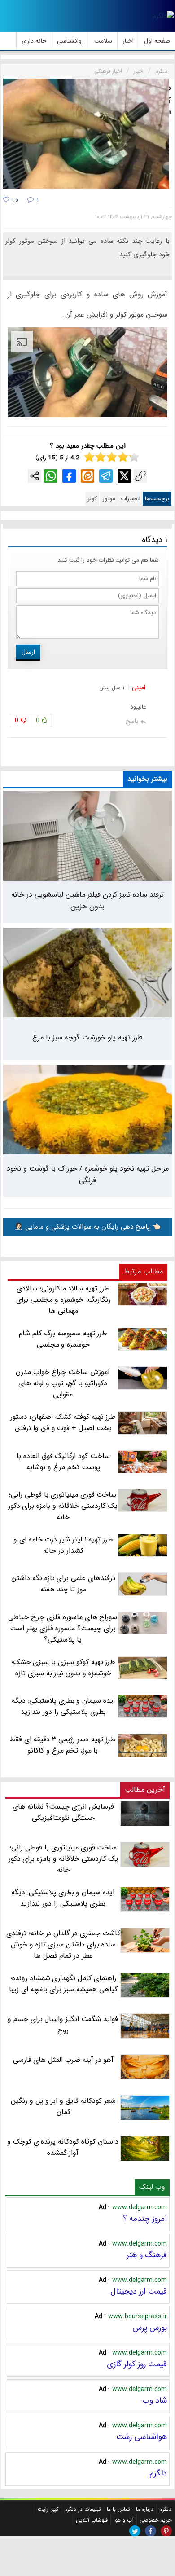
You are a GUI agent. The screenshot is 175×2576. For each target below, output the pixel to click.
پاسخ (132, 721)
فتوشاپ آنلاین (92, 2520)
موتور (109, 499)
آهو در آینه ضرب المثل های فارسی (63, 2060)
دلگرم (158, 2473)
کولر (92, 499)
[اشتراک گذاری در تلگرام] (106, 476)
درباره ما (145, 2509)
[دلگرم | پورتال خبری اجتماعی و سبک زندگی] (163, 16)
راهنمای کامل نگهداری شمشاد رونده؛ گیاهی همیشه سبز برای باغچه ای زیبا (63, 1984)
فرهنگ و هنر (147, 2255)
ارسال (28, 652)
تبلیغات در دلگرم (83, 2509)
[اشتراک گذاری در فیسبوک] (69, 476)
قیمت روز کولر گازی (137, 2364)
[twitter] (135, 2531)
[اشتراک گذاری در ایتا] (87, 476)
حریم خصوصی (155, 2520)
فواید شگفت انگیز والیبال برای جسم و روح (63, 2025)
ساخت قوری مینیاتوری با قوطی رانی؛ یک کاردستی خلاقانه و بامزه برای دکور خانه (63, 1859)
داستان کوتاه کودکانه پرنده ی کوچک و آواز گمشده (63, 2147)
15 (14, 200)
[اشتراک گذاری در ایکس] (124, 476)
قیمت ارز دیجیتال (139, 2291)
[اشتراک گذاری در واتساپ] (51, 476)
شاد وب (155, 2400)
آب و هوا (124, 2520)
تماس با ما (118, 2509)
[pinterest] (166, 2531)
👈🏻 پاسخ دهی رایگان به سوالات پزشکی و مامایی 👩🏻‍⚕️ (87, 1227)
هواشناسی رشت (142, 2437)
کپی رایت (48, 2509)
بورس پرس (150, 2328)
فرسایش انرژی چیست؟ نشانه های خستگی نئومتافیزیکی (63, 1812)
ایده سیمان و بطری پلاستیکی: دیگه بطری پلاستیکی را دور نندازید (63, 1898)
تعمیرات (130, 499)
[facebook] (151, 2531)
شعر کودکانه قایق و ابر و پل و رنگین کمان (63, 2106)
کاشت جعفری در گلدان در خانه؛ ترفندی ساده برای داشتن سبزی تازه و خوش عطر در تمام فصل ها (63, 1944)
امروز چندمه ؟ (145, 2219)
